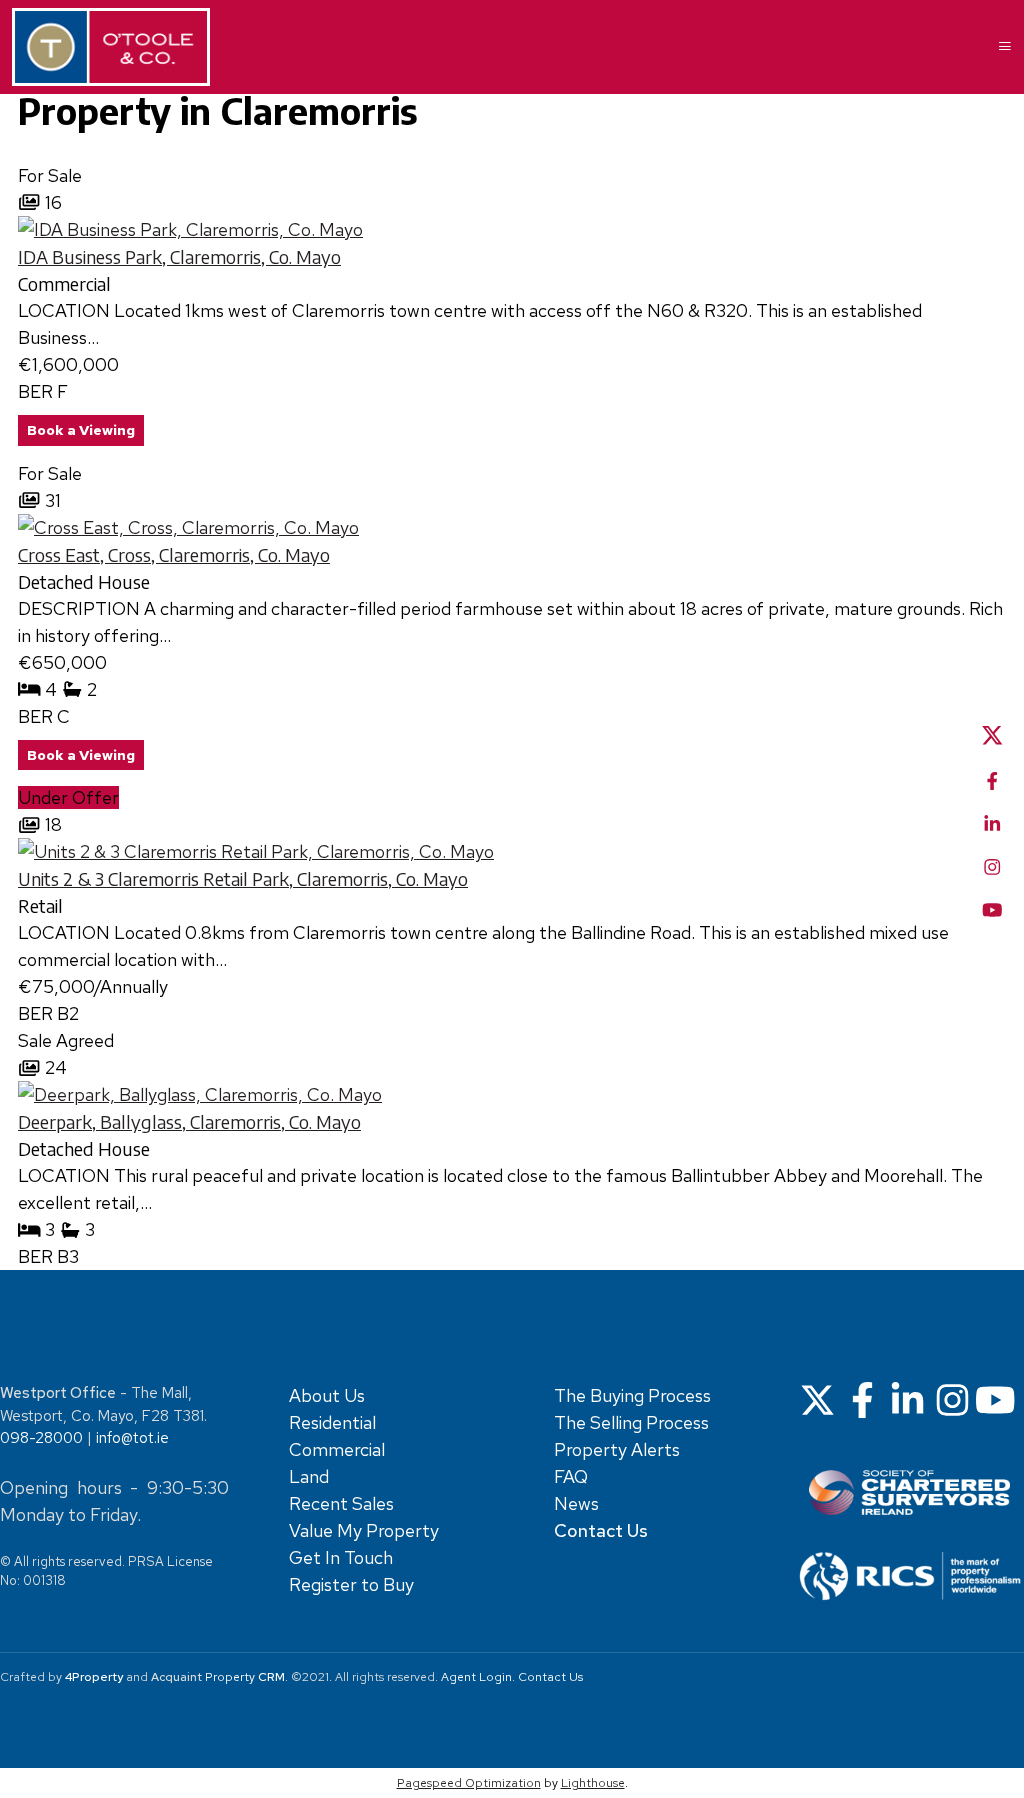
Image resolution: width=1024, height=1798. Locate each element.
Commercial (337, 1449)
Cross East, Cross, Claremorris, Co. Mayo (174, 554)
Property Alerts (617, 1449)
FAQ (571, 1476)
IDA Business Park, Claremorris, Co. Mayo (179, 256)
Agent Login (476, 1677)
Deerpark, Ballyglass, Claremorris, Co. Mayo (189, 1121)
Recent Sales (341, 1503)
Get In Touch (341, 1557)
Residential (332, 1422)
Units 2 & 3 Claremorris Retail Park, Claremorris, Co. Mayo (243, 878)
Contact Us (550, 1677)
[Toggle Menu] (997, 47)
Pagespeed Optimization (469, 1783)
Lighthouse (593, 1783)
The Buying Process (632, 1395)
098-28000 (41, 1438)
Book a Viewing (81, 430)
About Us (327, 1395)
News (576, 1503)
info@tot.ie (132, 1438)
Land (309, 1476)
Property (245, 1677)
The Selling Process (631, 1422)
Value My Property (364, 1530)
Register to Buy (351, 1584)
